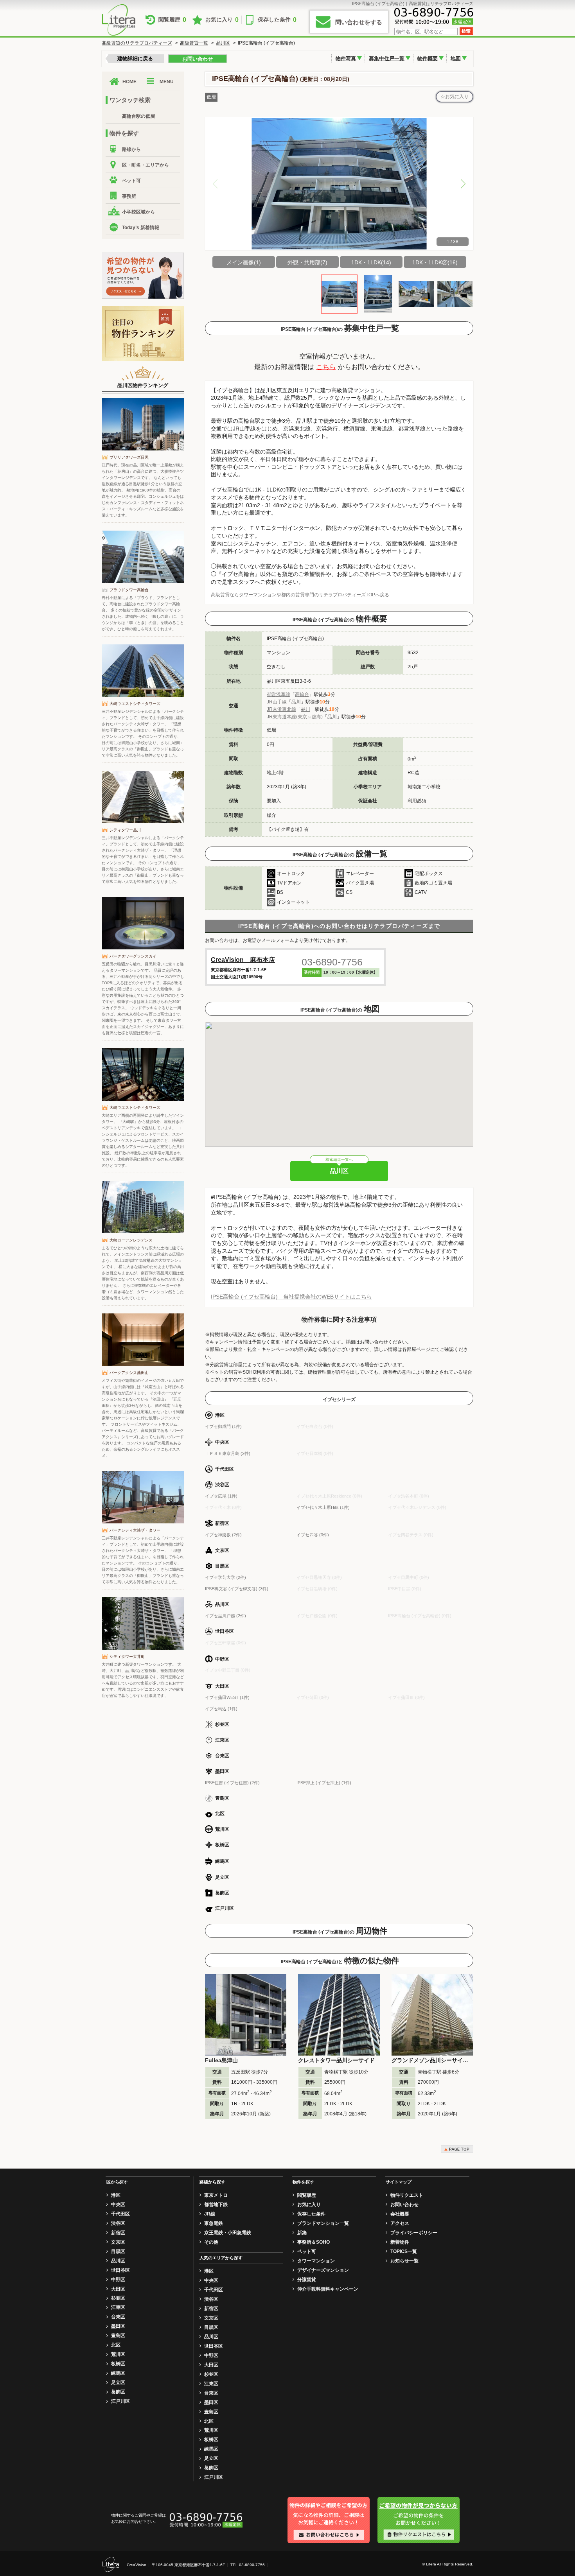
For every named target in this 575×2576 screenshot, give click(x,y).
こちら (326, 367)
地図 (456, 58)
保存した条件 (277, 20)
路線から (131, 149)
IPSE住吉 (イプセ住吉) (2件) (232, 1783)
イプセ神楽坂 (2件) (223, 1535)
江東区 (118, 2307)
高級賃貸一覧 (194, 43)
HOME (129, 82)
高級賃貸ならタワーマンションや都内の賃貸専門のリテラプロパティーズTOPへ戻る (300, 595)
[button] (463, 184)
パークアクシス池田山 (129, 1373)
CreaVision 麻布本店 (243, 960)
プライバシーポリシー (414, 2233)
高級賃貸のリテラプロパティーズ (137, 43)
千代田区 (120, 2214)
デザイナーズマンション (323, 2270)
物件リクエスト (407, 2195)
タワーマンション (316, 2261)
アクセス (400, 2223)
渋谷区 (118, 2223)
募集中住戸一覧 (387, 58)
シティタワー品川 (125, 830)
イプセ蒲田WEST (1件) (227, 1697)
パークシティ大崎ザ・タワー (135, 1530)
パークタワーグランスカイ (133, 956)
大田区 (118, 2289)
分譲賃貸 (307, 2280)
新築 (302, 2233)
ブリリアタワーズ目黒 (129, 457)
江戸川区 (120, 2401)
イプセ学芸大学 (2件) (226, 1577)
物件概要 (428, 58)
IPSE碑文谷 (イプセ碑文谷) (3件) (237, 1589)
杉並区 (118, 2298)
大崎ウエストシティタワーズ (135, 704)
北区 (116, 2345)
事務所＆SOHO (314, 2242)
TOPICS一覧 (404, 2251)
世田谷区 (120, 2270)
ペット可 (131, 181)
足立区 (118, 2382)
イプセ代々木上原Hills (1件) (323, 1507)
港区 (116, 2195)
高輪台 (302, 694)
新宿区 (118, 2233)
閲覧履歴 (172, 20)
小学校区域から (138, 212)
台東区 (118, 2317)
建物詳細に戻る (135, 58)
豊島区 (118, 2336)
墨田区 (118, 2326)
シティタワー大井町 (127, 1657)
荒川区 (118, 2354)
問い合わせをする (359, 22)
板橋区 (118, 2364)
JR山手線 (277, 702)
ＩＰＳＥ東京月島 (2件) (228, 1453)
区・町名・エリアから (146, 165)
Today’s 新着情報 (141, 228)
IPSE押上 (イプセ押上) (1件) (324, 1783)
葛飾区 (118, 2392)
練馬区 (118, 2373)
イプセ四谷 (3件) (313, 1535)
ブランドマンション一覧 (323, 2223)
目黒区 (118, 2251)
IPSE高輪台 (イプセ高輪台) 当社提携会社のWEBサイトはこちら (291, 1297)
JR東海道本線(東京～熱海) (295, 717)
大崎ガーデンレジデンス (131, 1240)
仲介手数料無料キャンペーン (328, 2289)
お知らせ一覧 (404, 2261)
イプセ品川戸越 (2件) (226, 1616)
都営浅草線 (279, 694)
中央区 (118, 2205)
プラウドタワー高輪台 (129, 590)
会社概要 (400, 2214)
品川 (296, 702)
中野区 (118, 2280)
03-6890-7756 (332, 962)
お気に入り (222, 20)
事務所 (129, 196)
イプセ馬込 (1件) (221, 1709)
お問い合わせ (198, 59)
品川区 (223, 43)
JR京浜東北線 (281, 709)
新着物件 (400, 2242)
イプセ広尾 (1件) (221, 1496)
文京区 (118, 2242)
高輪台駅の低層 (138, 116)
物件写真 (346, 58)
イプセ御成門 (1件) (223, 1426)
